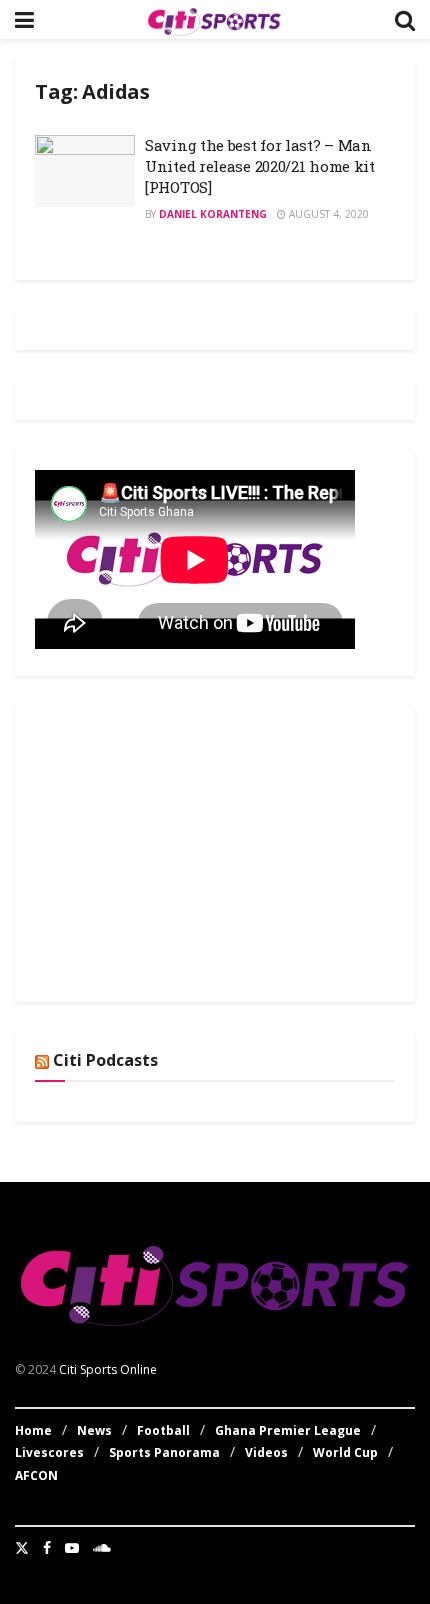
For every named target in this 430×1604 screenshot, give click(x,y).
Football (163, 1430)
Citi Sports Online (108, 1369)
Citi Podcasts (105, 1060)
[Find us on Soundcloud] (102, 1548)
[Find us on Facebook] (47, 1548)
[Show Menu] (24, 19)
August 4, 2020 (327, 214)
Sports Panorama (164, 1452)
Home (33, 1430)
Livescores (49, 1452)
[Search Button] (405, 19)
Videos (266, 1452)
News (94, 1430)
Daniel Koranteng (213, 214)
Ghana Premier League (288, 1430)
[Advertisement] (185, 851)
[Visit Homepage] (214, 20)
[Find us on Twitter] (22, 1548)
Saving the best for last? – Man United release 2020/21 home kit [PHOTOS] (260, 166)
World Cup (345, 1452)
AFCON (36, 1475)
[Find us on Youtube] (72, 1548)
